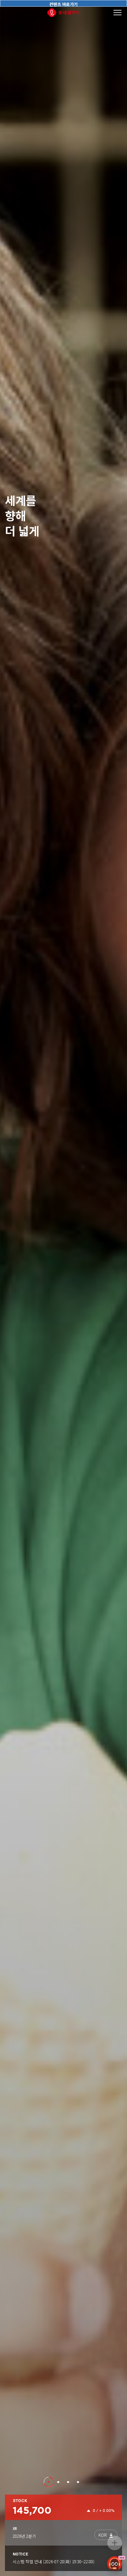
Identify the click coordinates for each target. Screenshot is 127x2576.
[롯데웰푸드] (64, 13)
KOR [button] (102, 2535)
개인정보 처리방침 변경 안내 (38, 2561)
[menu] (118, 13)
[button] (49, 2482)
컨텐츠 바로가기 (64, 4)
